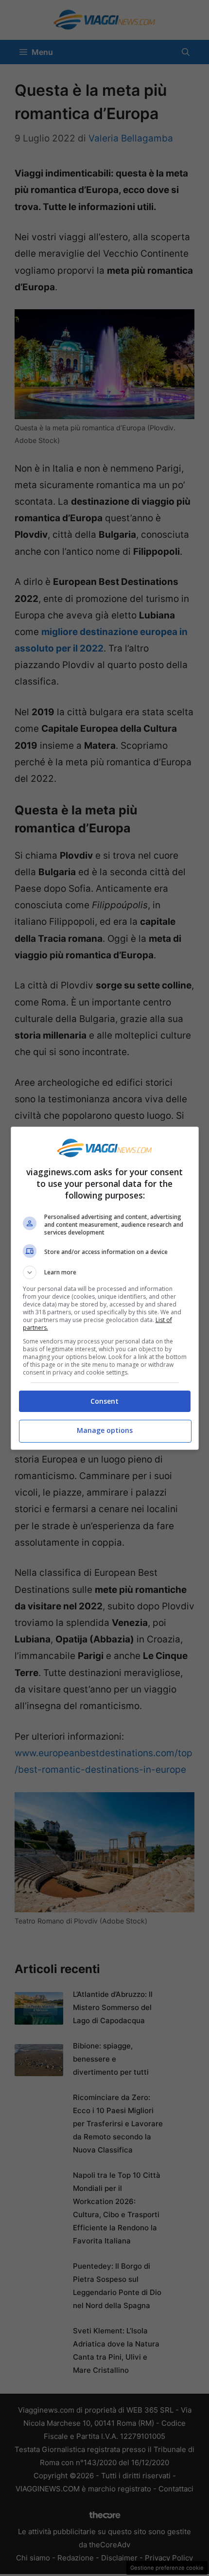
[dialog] (105, 1288)
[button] (105, 1272)
